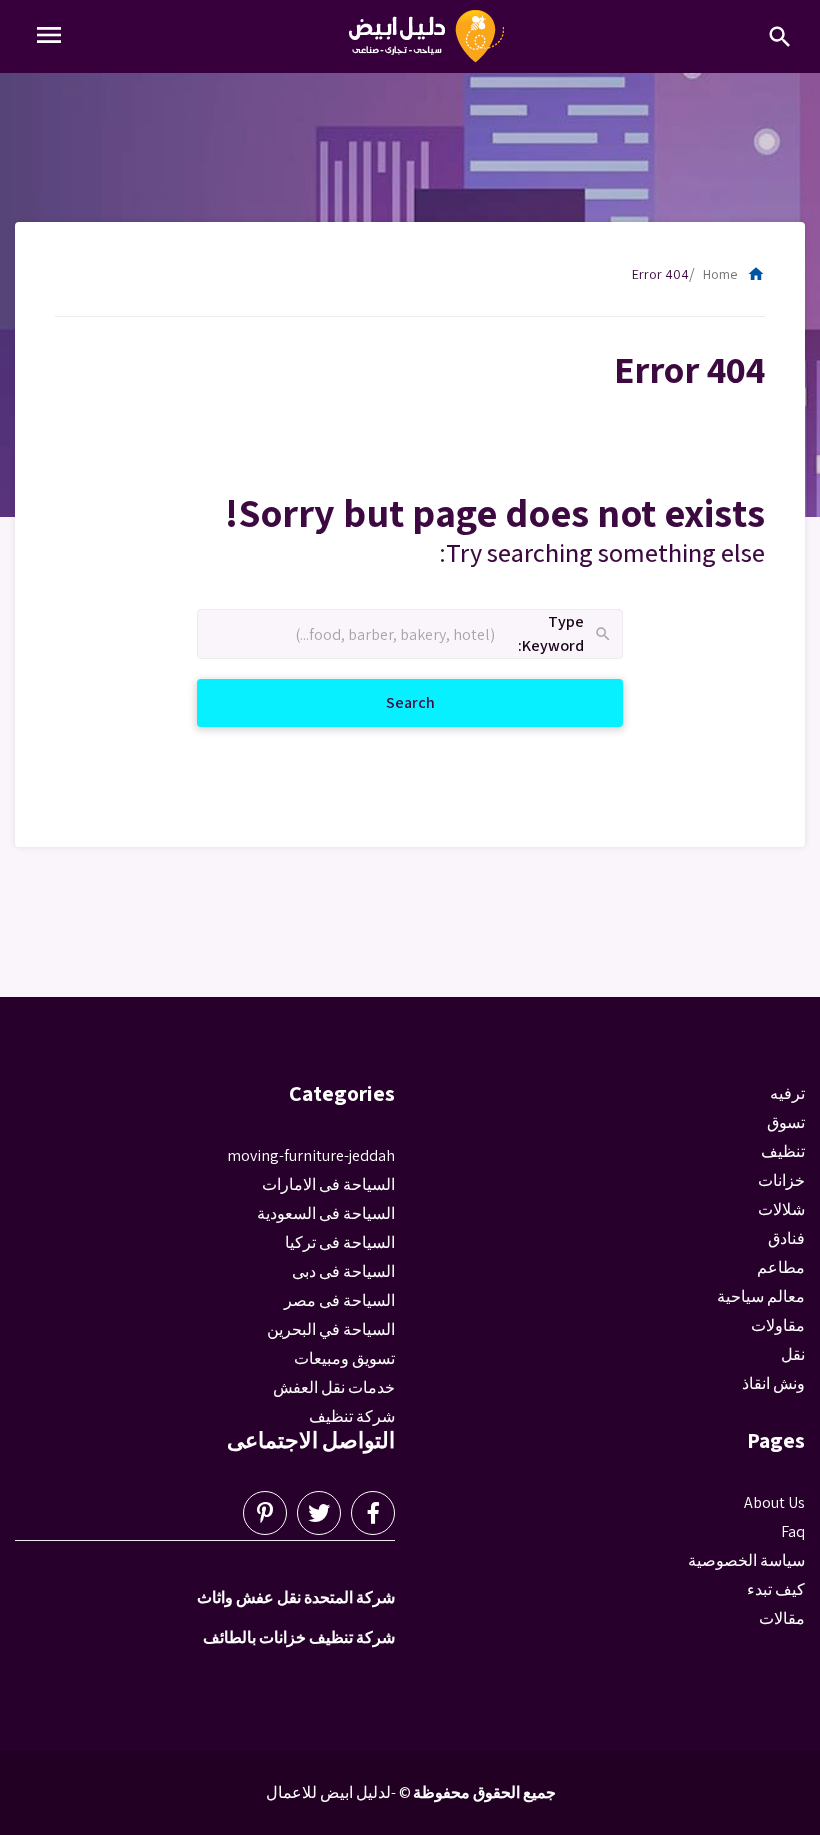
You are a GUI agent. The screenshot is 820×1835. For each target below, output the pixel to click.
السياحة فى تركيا (340, 1242)
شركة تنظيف (352, 1416)
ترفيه (787, 1093)
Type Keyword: (565, 634)
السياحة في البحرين (331, 1329)
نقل (793, 1354)
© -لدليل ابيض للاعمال (338, 1792)
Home (734, 274)
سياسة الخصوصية (746, 1560)
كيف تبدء (776, 1589)
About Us (774, 1502)
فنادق (786, 1238)
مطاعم (781, 1267)
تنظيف (783, 1151)
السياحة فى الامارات (328, 1184)
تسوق (786, 1122)
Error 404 (660, 274)
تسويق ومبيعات (344, 1358)
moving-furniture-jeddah (311, 1155)
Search (386, 702)
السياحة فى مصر (339, 1300)
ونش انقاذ (773, 1383)
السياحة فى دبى (343, 1271)
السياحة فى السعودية (326, 1213)
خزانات (781, 1180)
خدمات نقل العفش (334, 1387)
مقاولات (778, 1325)
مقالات (782, 1618)
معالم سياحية (761, 1296)
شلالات (781, 1209)
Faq (793, 1531)
